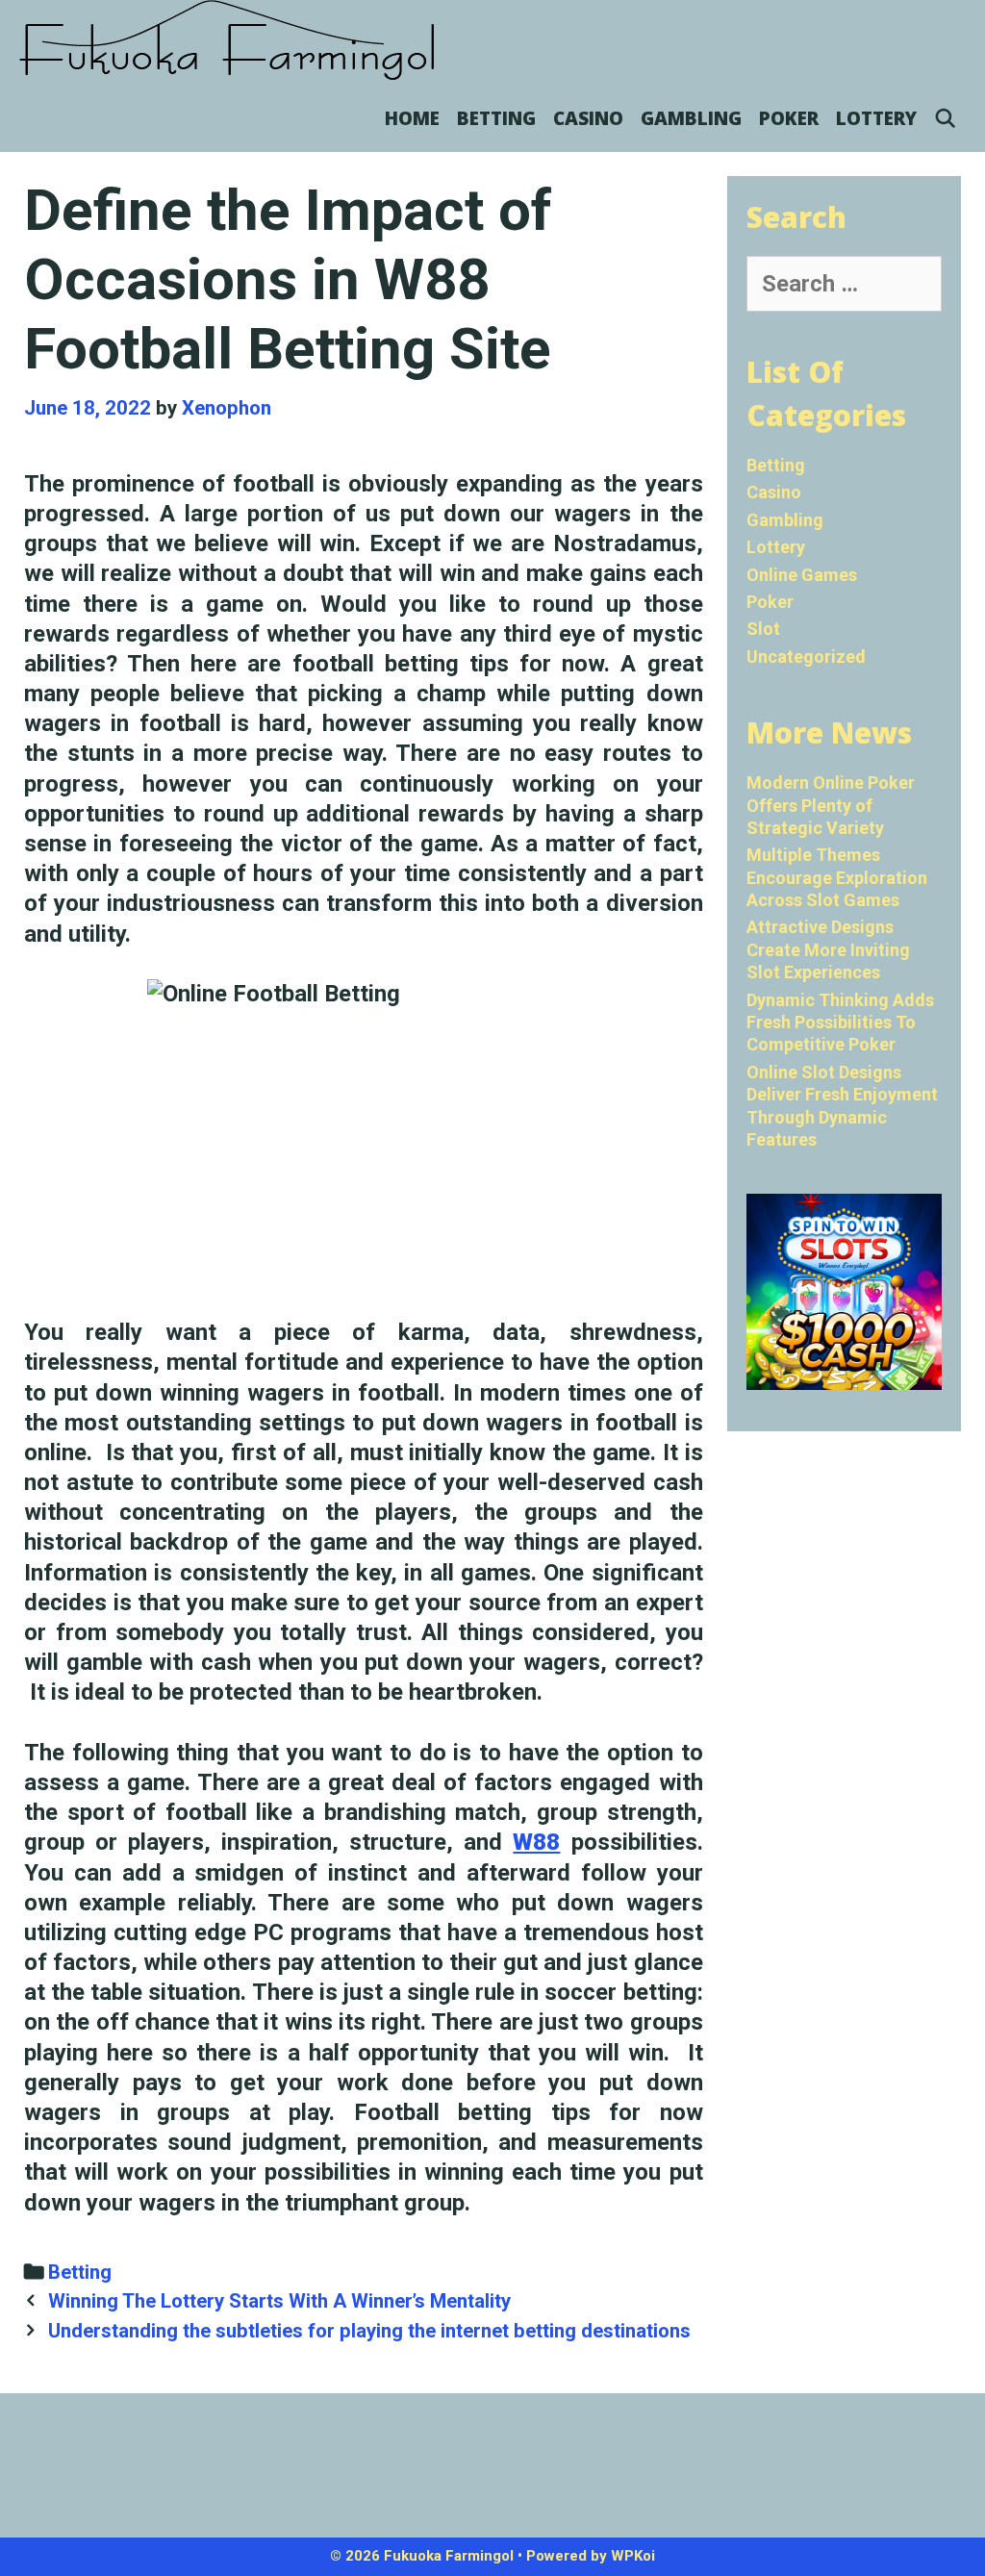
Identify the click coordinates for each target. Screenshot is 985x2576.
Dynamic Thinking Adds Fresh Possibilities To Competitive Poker (840, 1023)
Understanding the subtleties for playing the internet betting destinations (369, 2331)
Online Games (802, 575)
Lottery (876, 118)
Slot (763, 629)
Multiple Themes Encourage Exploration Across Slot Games (837, 877)
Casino (588, 118)
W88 (536, 1842)
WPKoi (633, 2556)
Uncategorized (806, 657)
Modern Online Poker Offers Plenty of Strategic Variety (831, 805)
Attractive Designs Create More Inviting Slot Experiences (828, 949)
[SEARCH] (946, 118)
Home (412, 118)
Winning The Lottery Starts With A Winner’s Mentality (279, 2301)
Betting (496, 118)
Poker (789, 118)
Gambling (691, 118)
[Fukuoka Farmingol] (228, 40)
